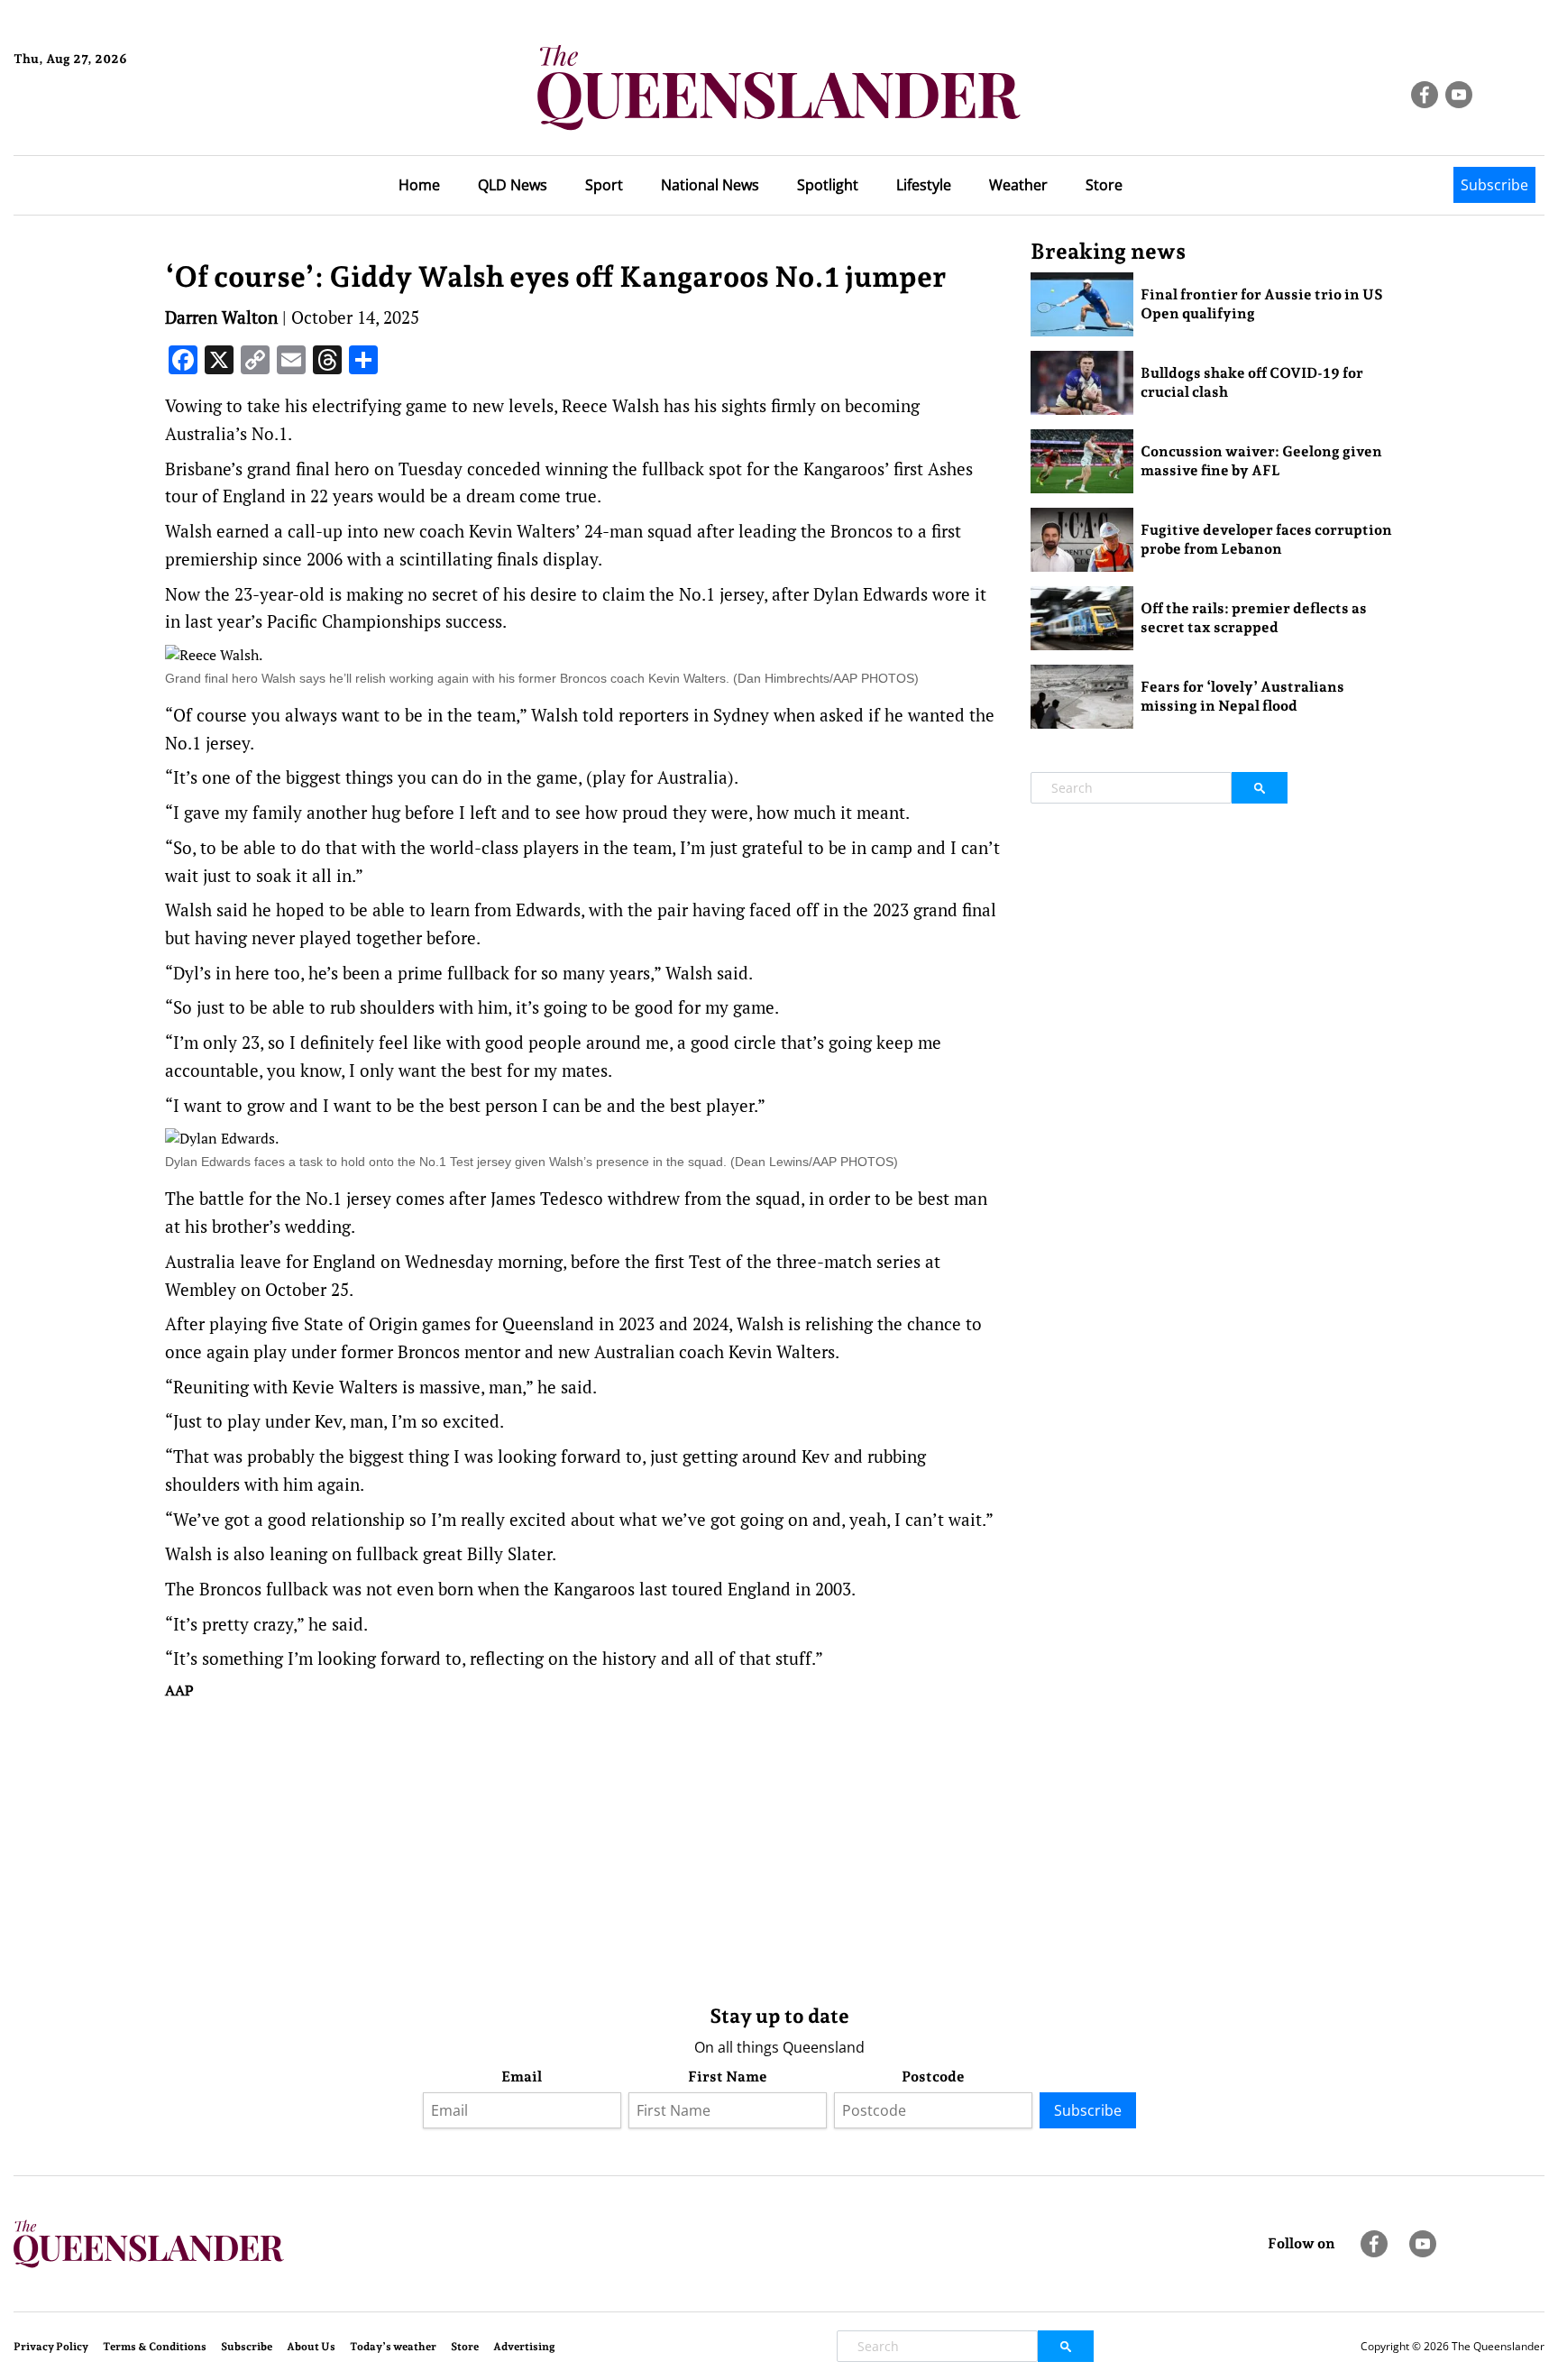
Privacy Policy (51, 2347)
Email (522, 2077)
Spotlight (828, 185)
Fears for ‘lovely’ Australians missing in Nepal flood (1242, 696)
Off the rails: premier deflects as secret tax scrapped (1254, 618)
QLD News (513, 185)
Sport (604, 185)
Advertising (524, 2347)
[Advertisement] (584, 1848)
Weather (1018, 185)
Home (419, 185)
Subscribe (1494, 185)
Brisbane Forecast (101, 120)
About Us (311, 2347)
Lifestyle (924, 185)
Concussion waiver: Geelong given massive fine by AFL (1261, 461)
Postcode (933, 2077)
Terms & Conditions (155, 2347)
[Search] (1260, 788)
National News (710, 185)
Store (1104, 185)
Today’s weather (393, 2347)
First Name (728, 2077)
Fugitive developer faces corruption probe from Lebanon (1266, 539)
